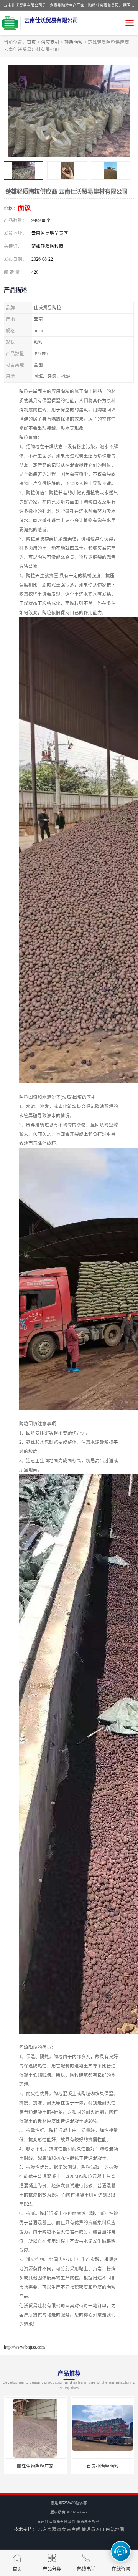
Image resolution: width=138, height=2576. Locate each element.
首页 (31, 42)
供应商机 (50, 42)
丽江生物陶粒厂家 (35, 2466)
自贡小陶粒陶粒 (103, 2466)
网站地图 (115, 2530)
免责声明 (71, 2530)
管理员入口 (93, 2530)
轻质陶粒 (74, 42)
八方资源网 (49, 2530)
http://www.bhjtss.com (24, 2347)
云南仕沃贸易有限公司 (56, 2521)
